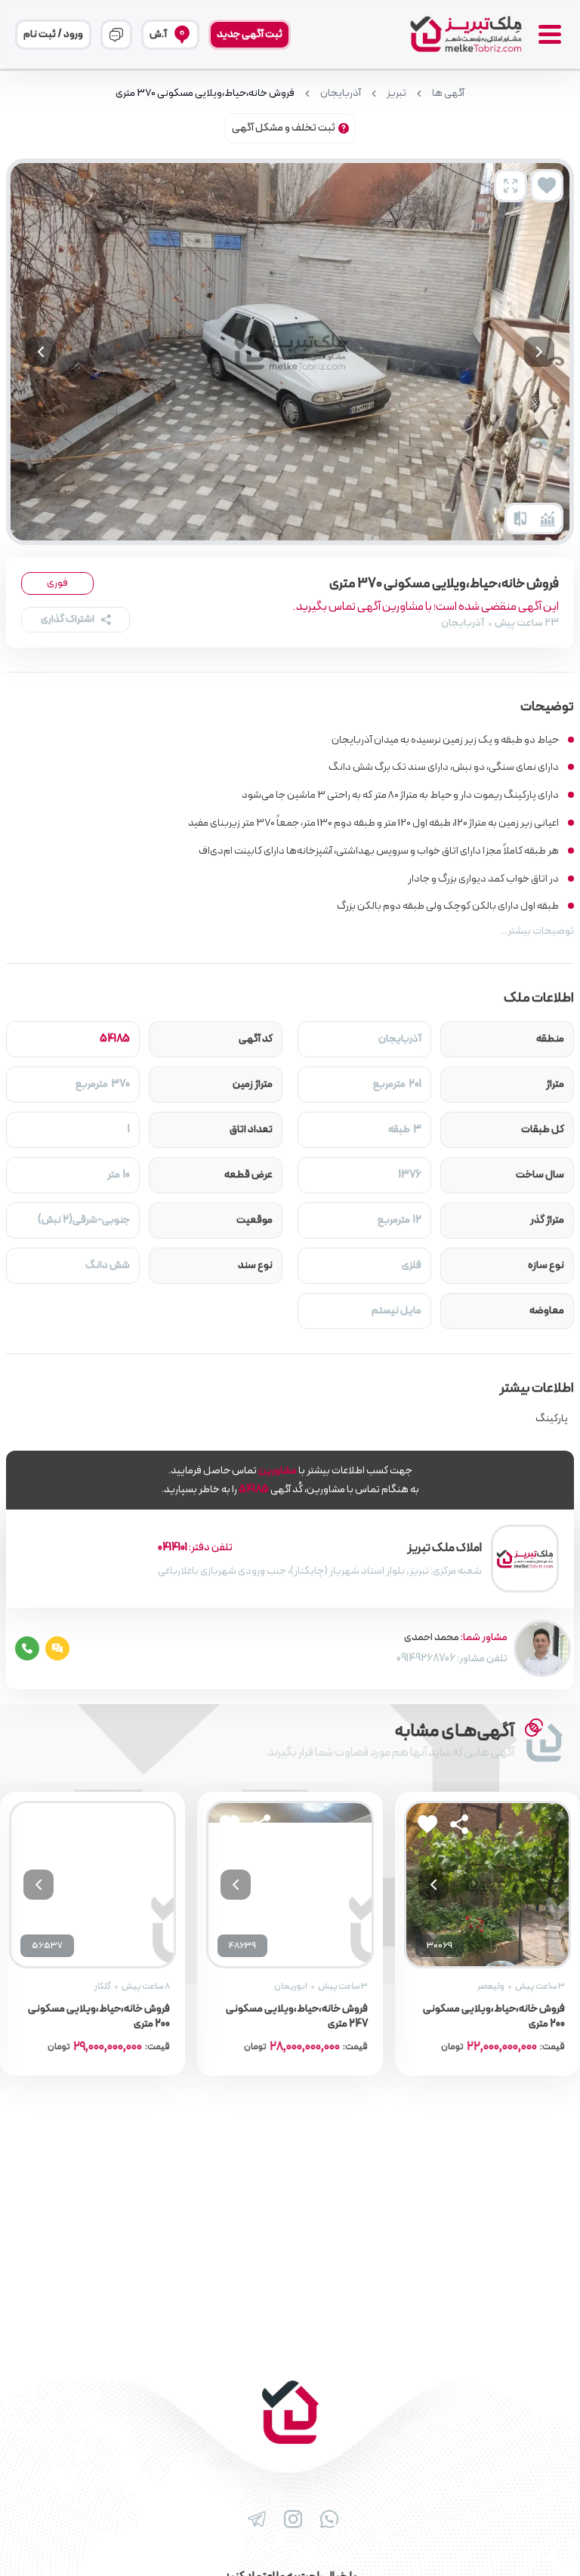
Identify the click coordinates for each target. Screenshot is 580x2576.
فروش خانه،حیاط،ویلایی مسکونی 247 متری (296, 2017)
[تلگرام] (254, 2519)
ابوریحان (291, 1987)
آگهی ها (448, 94)
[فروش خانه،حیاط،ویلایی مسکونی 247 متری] (290, 1884)
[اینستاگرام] (290, 2519)
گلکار (103, 1987)
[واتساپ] (326, 2519)
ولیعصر (491, 1987)
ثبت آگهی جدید (250, 34)
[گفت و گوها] (116, 35)
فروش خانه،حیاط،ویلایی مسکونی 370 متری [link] (205, 94)
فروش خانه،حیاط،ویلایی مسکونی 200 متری (494, 2017)
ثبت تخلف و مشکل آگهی (284, 128)
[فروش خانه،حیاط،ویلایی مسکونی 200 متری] (487, 1884)
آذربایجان (341, 94)
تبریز (396, 94)
